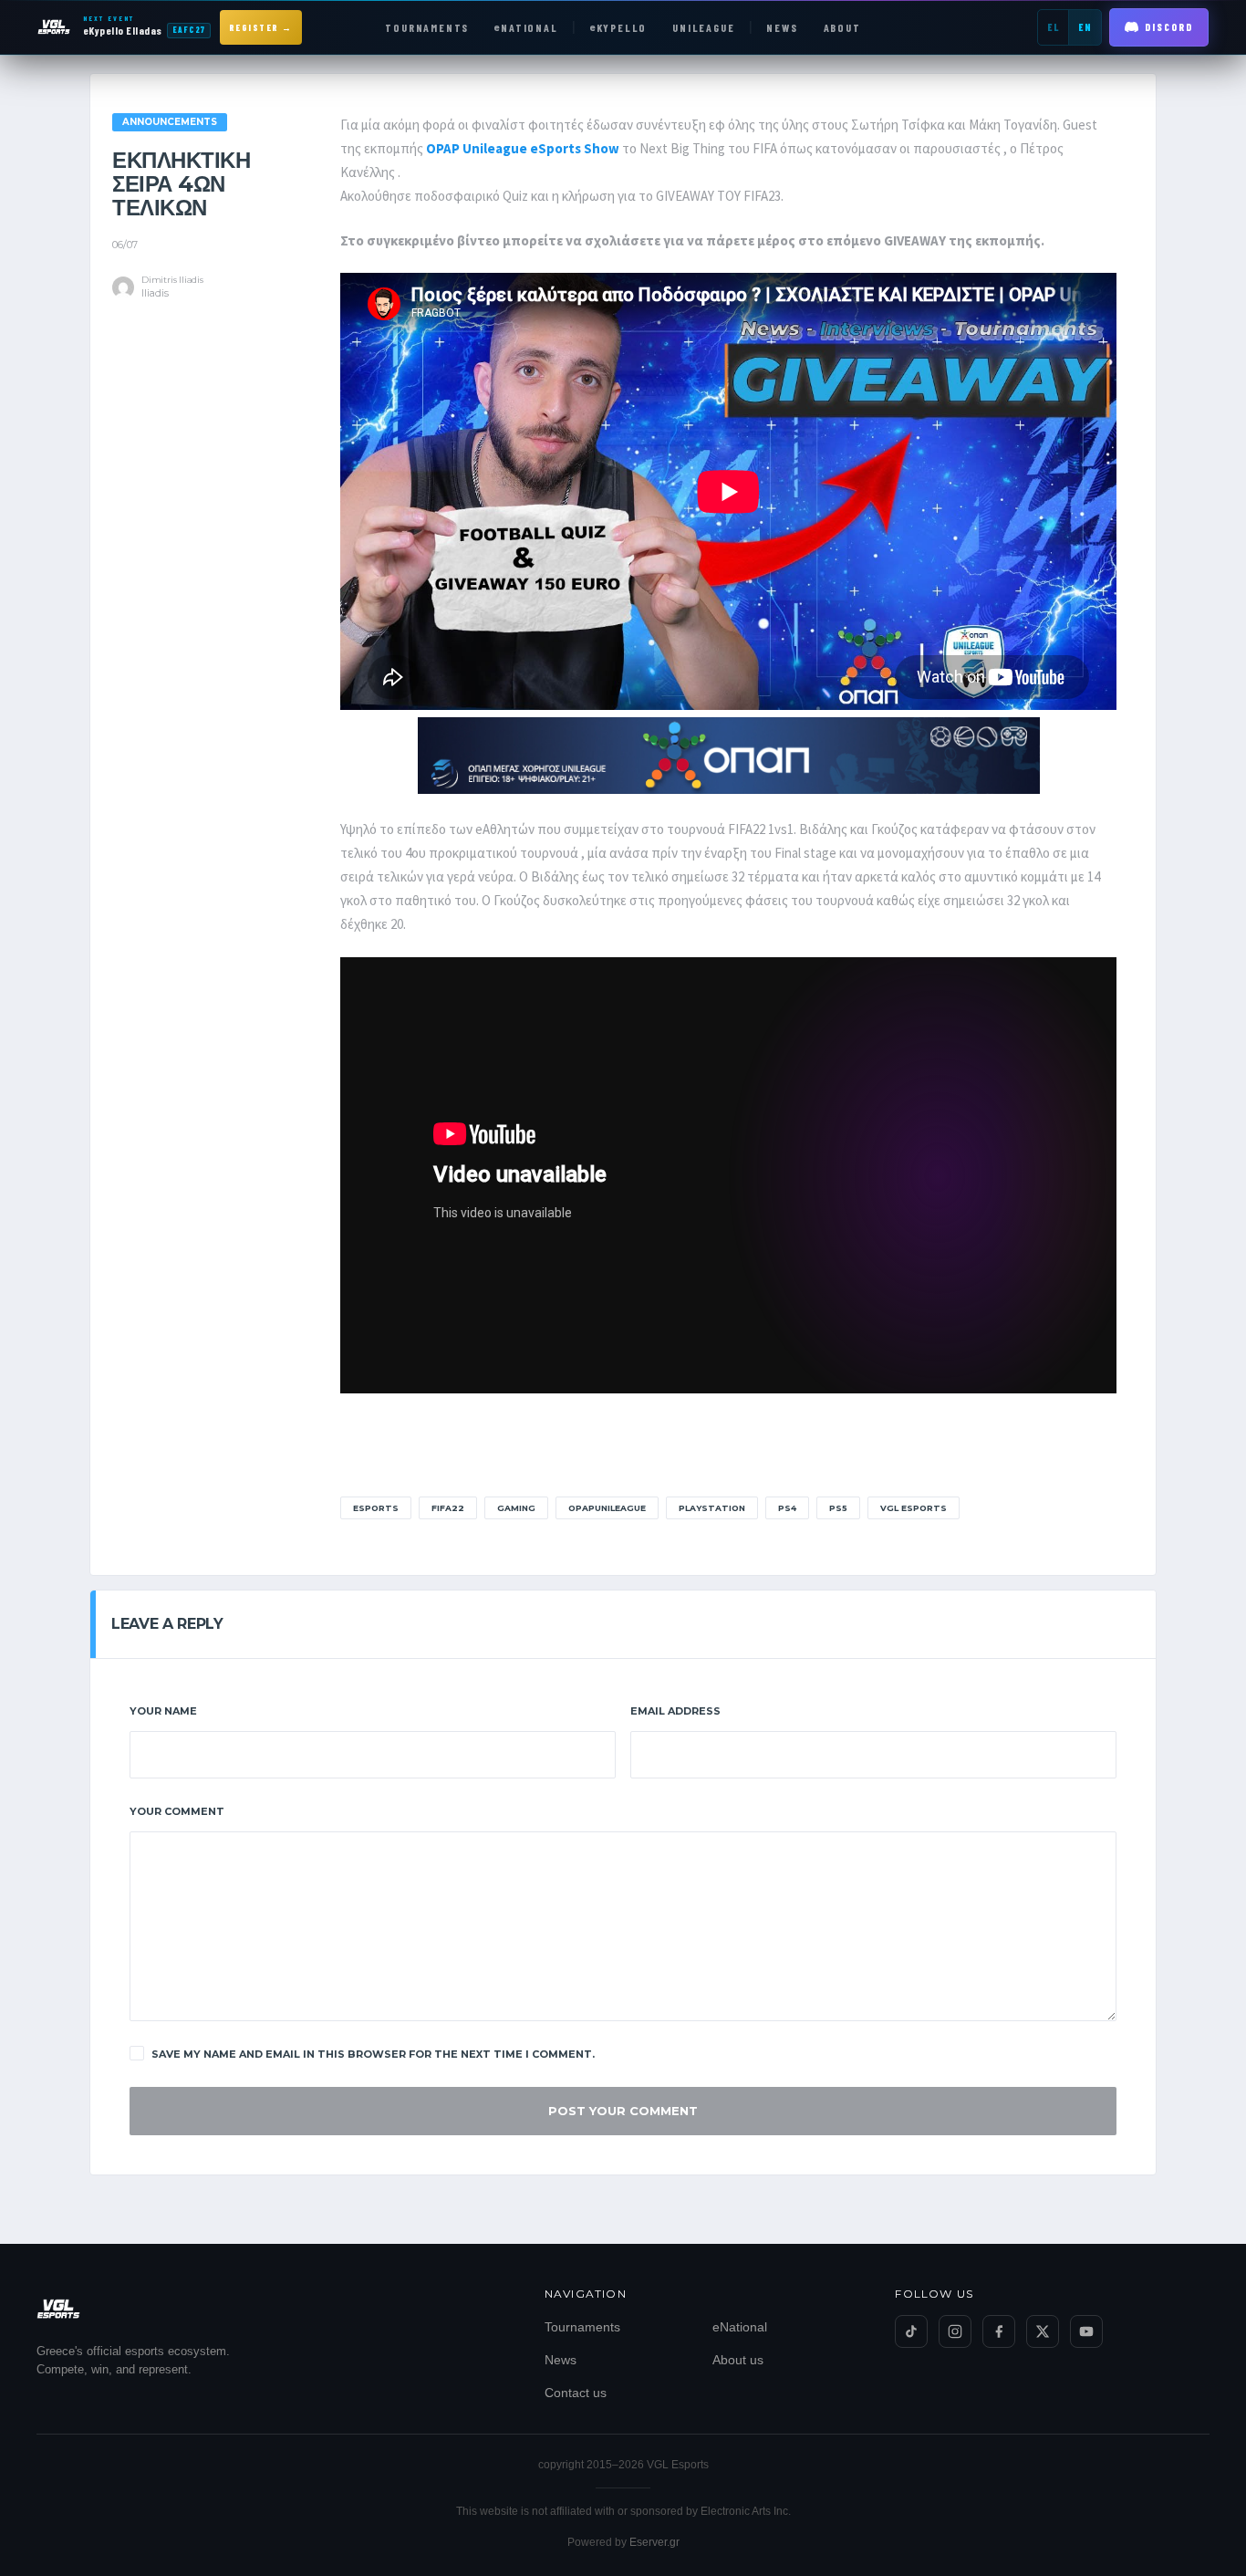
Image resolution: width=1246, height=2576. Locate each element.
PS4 (787, 1508)
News (561, 2360)
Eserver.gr (654, 2542)
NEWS (782, 27)
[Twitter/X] (1043, 2331)
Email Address (675, 1711)
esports (376, 1508)
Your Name (163, 1711)
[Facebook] (999, 2331)
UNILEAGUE (703, 27)
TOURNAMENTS (427, 27)
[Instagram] (955, 2331)
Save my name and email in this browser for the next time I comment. (373, 2054)
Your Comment (177, 1811)
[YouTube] (1086, 2331)
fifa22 (448, 1508)
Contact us (576, 2393)
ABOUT (842, 27)
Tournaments (582, 2327)
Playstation (712, 1508)
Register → (261, 27)
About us (738, 2360)
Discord (1169, 27)
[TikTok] (911, 2331)
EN (1085, 27)
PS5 (838, 1508)
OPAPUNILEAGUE (607, 1508)
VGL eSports (914, 1508)
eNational (740, 2327)
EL (1053, 27)
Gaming (516, 1508)
